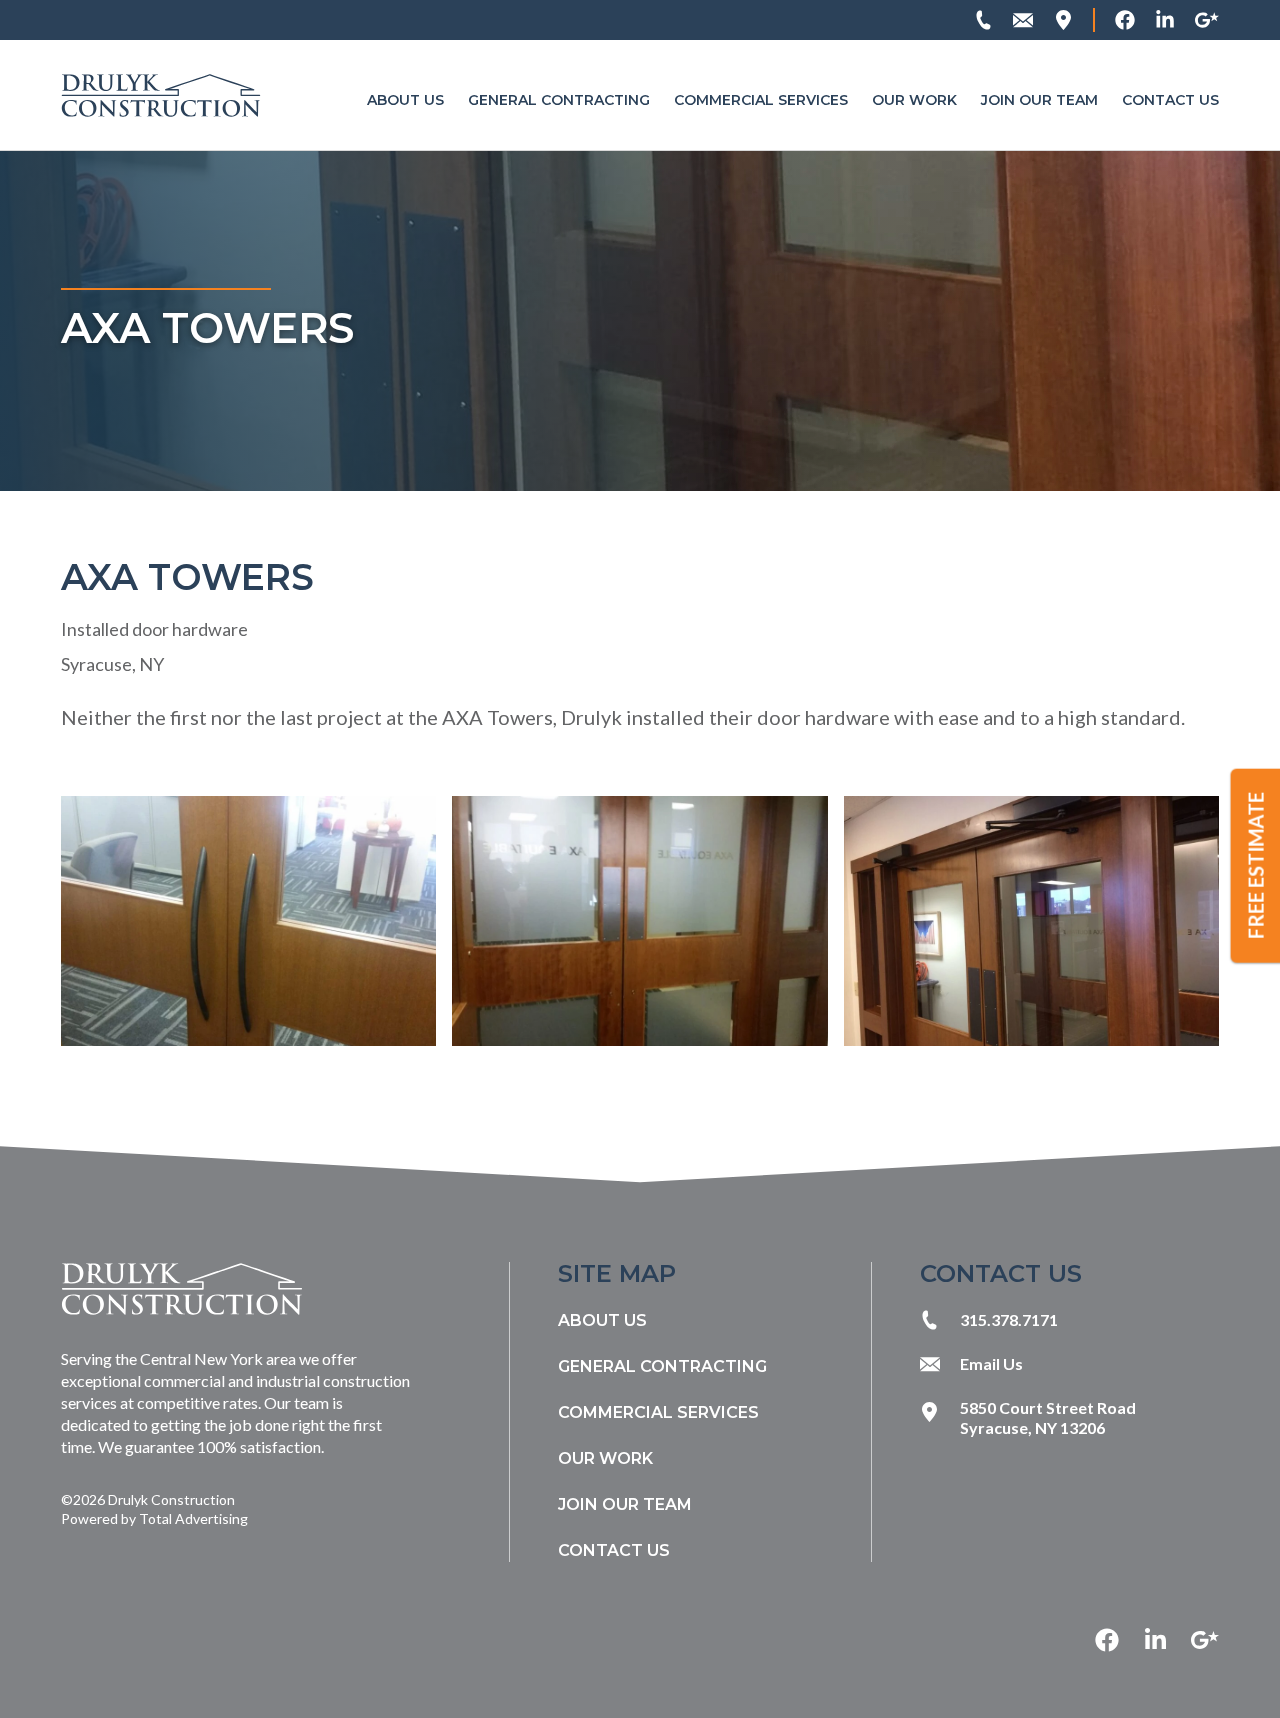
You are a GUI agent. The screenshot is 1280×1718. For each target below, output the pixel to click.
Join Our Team (1039, 100)
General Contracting (559, 100)
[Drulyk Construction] (161, 95)
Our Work (914, 100)
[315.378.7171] (983, 20)
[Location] (1063, 20)
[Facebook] (1125, 20)
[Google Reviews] (1207, 20)
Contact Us (1170, 100)
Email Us (991, 1363)
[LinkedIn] (1165, 20)
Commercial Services (761, 100)
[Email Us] (1023, 20)
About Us (405, 100)
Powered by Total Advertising (154, 1518)
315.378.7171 (1009, 1319)
